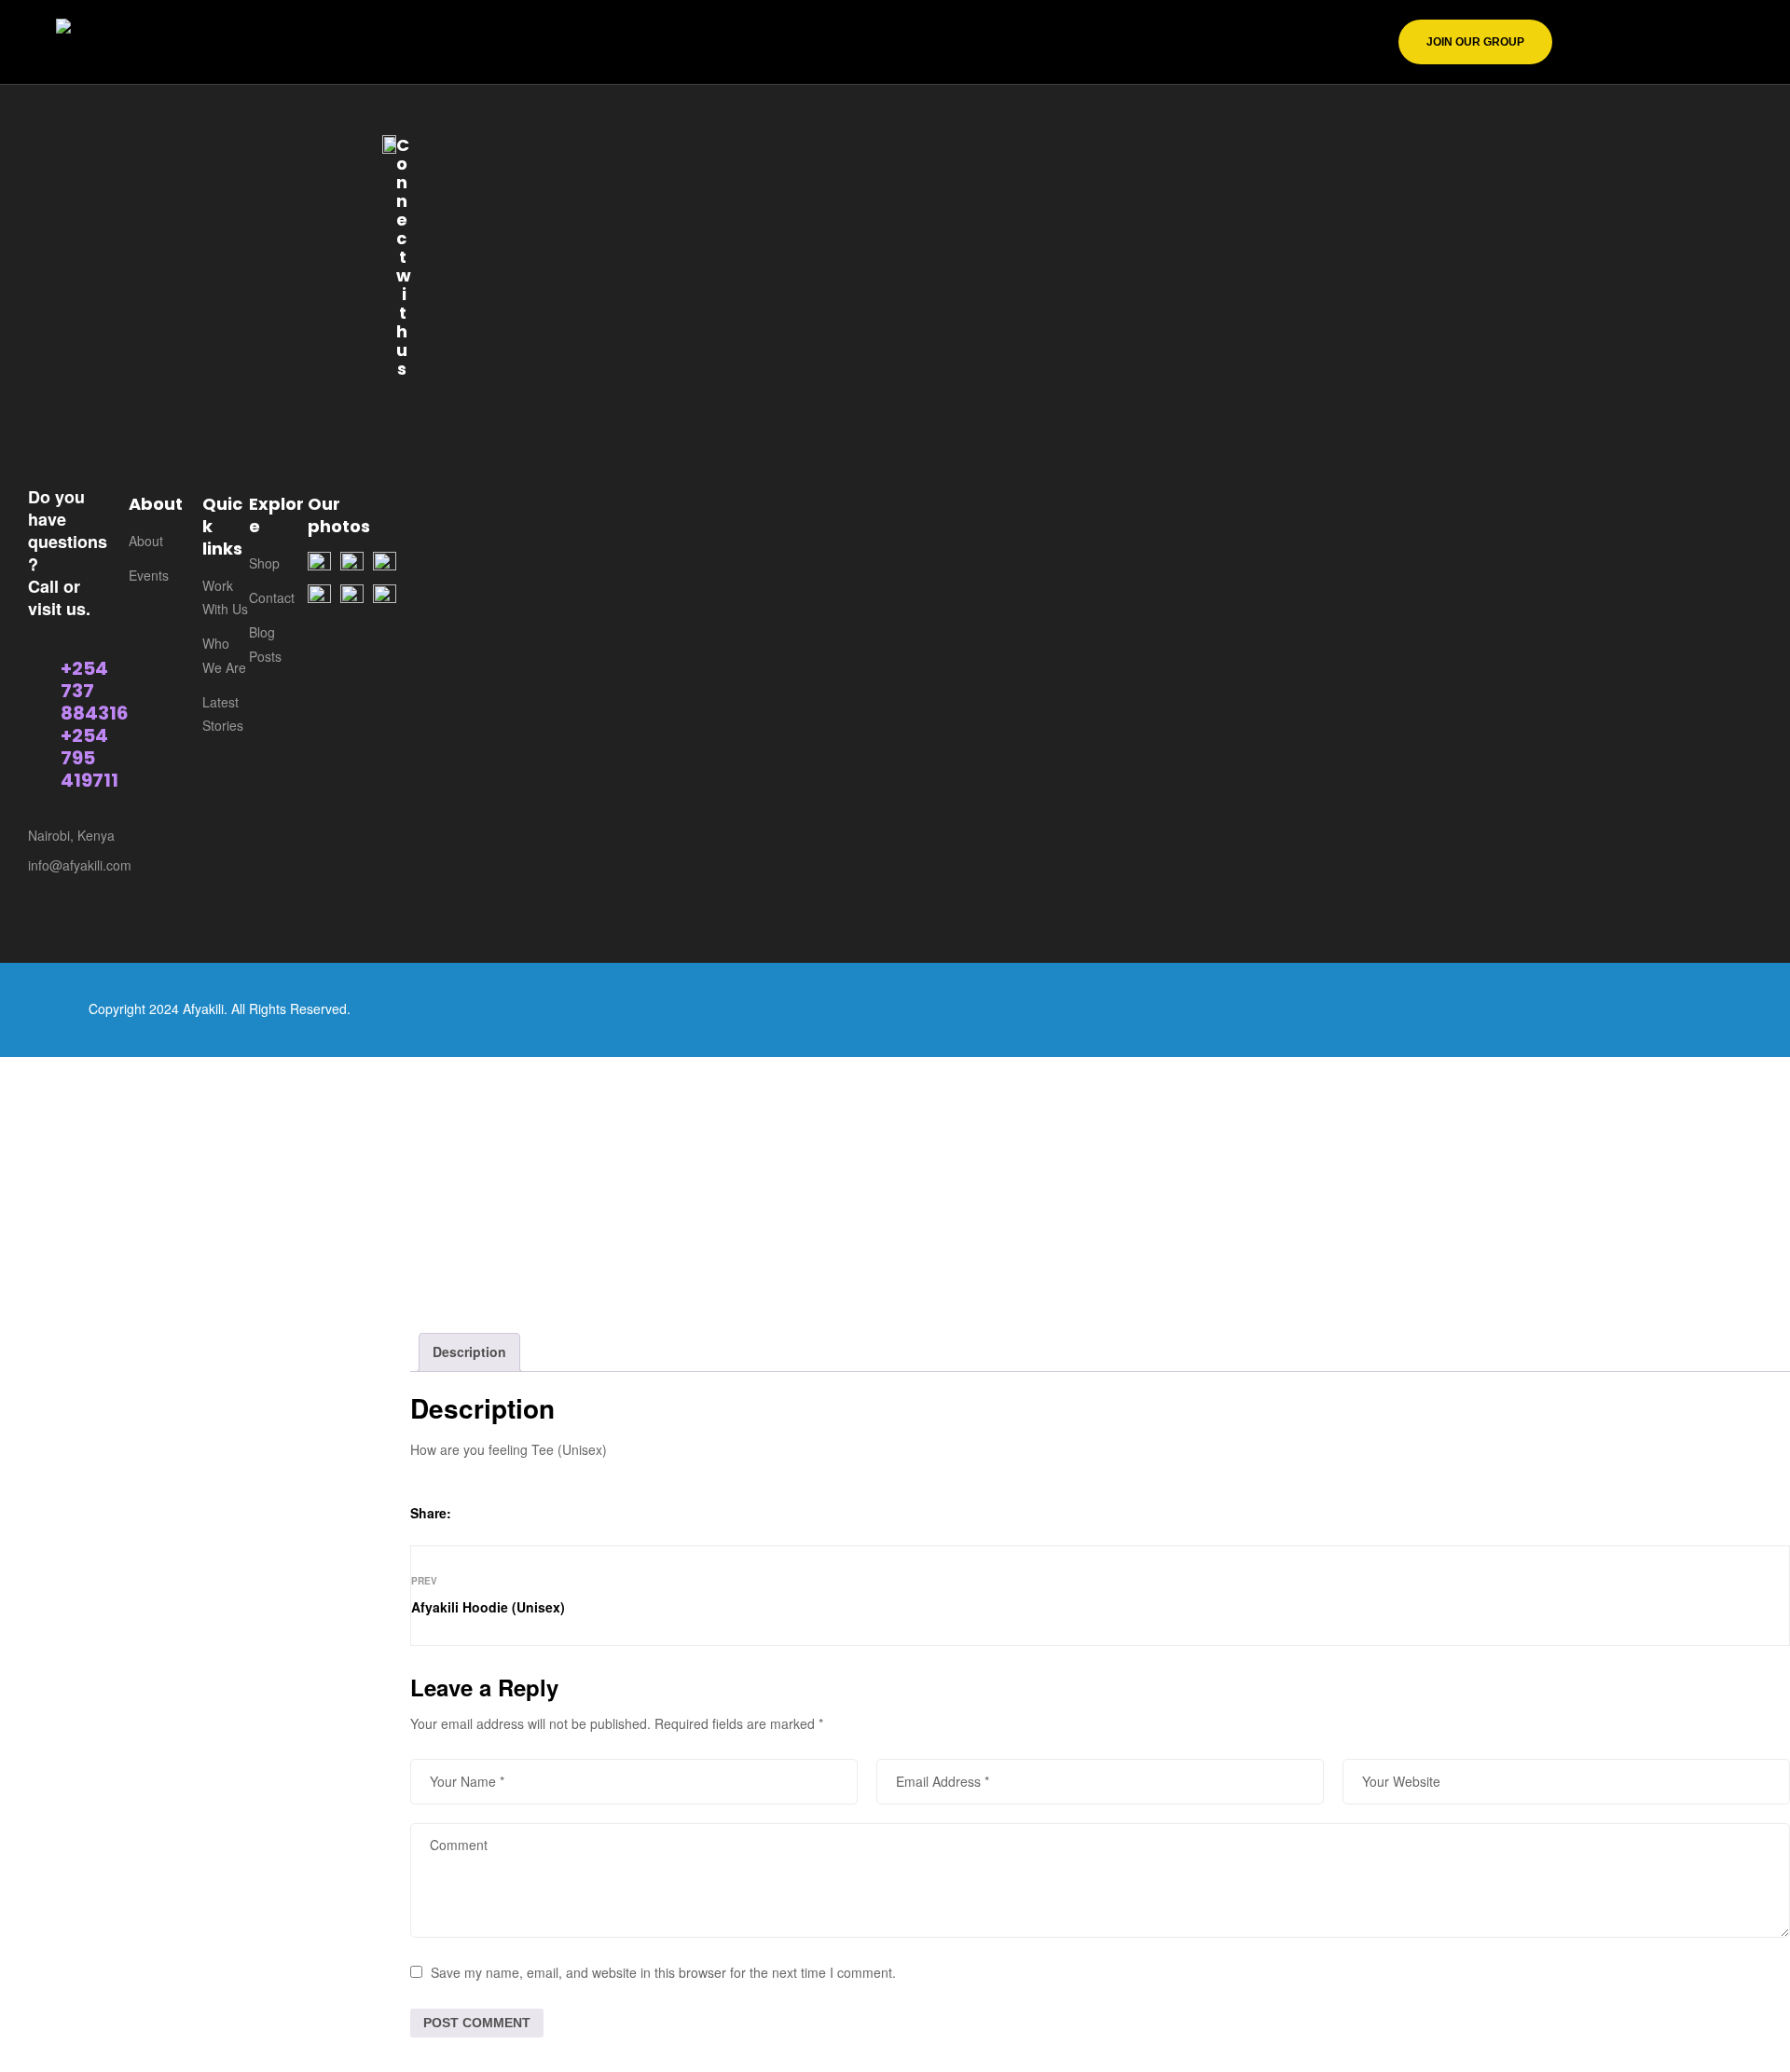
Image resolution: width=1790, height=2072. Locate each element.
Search (325, 149)
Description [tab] (469, 1352)
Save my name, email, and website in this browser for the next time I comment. (663, 1972)
